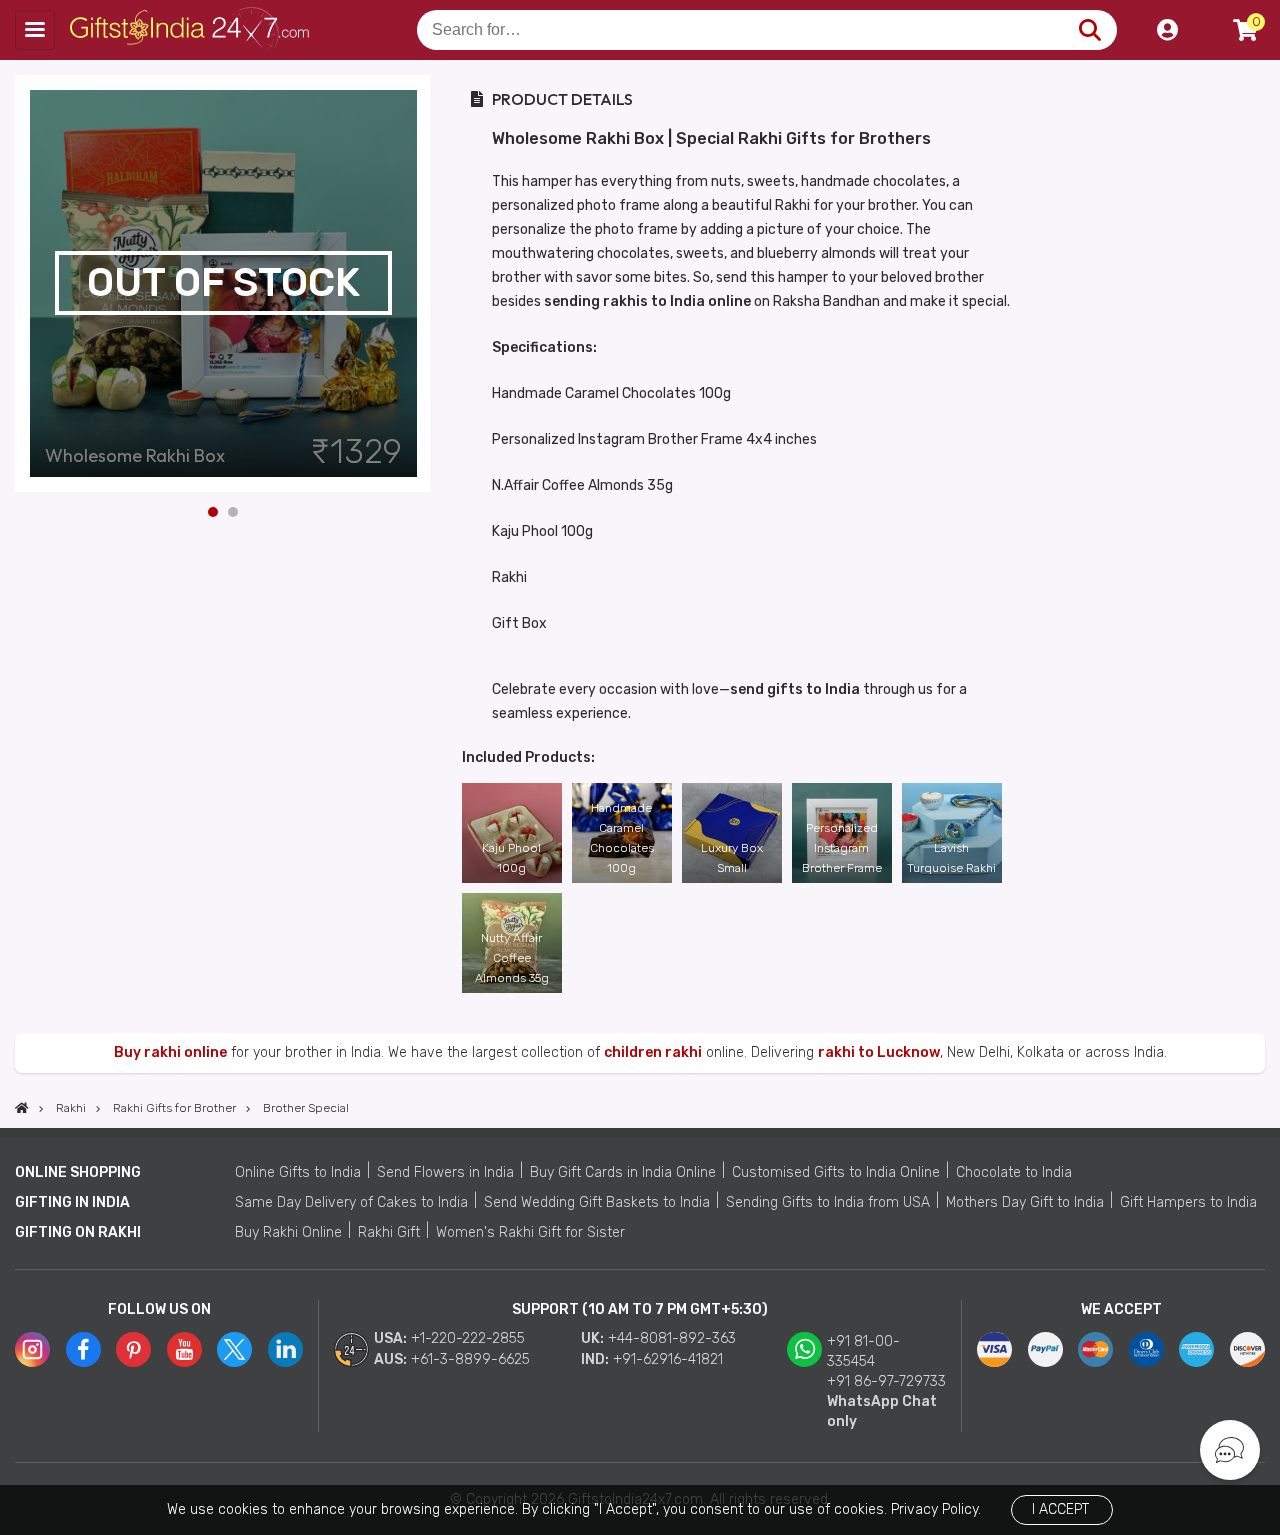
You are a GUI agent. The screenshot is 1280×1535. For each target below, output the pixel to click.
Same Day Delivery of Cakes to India (351, 1202)
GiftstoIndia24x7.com (191, 30)
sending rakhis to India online (647, 301)
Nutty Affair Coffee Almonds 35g (512, 958)
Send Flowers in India (445, 1172)
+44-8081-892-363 (672, 1338)
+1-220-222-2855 (468, 1338)
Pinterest (133, 1349)
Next (417, 283)
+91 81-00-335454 (863, 1351)
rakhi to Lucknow (879, 1052)
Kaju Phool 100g (511, 858)
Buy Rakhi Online (288, 1232)
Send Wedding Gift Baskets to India (597, 1202)
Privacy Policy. (936, 1509)
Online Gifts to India (298, 1172)
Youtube (184, 1349)
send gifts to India (795, 689)
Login (1167, 30)
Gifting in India (72, 1202)
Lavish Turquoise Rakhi (951, 858)
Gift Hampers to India (1188, 1202)
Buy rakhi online (170, 1052)
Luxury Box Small (732, 858)
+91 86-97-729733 (886, 1381)
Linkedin (285, 1349)
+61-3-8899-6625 (470, 1359)
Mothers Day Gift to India (1025, 1202)
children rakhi (653, 1052)
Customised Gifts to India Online (836, 1172)
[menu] (35, 30)
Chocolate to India (1014, 1172)
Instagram (32, 1349)
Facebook (83, 1349)
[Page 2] (233, 512)
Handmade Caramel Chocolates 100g (622, 838)
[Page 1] (213, 512)
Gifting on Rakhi (78, 1232)
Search (1089, 30)
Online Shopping (78, 1172)
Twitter (234, 1349)
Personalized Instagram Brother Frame (842, 848)
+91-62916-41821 (668, 1359)
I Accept (1060, 1509)
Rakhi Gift (389, 1232)
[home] (22, 1108)
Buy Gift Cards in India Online (623, 1172)
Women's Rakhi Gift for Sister (530, 1232)
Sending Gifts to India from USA (828, 1202)
